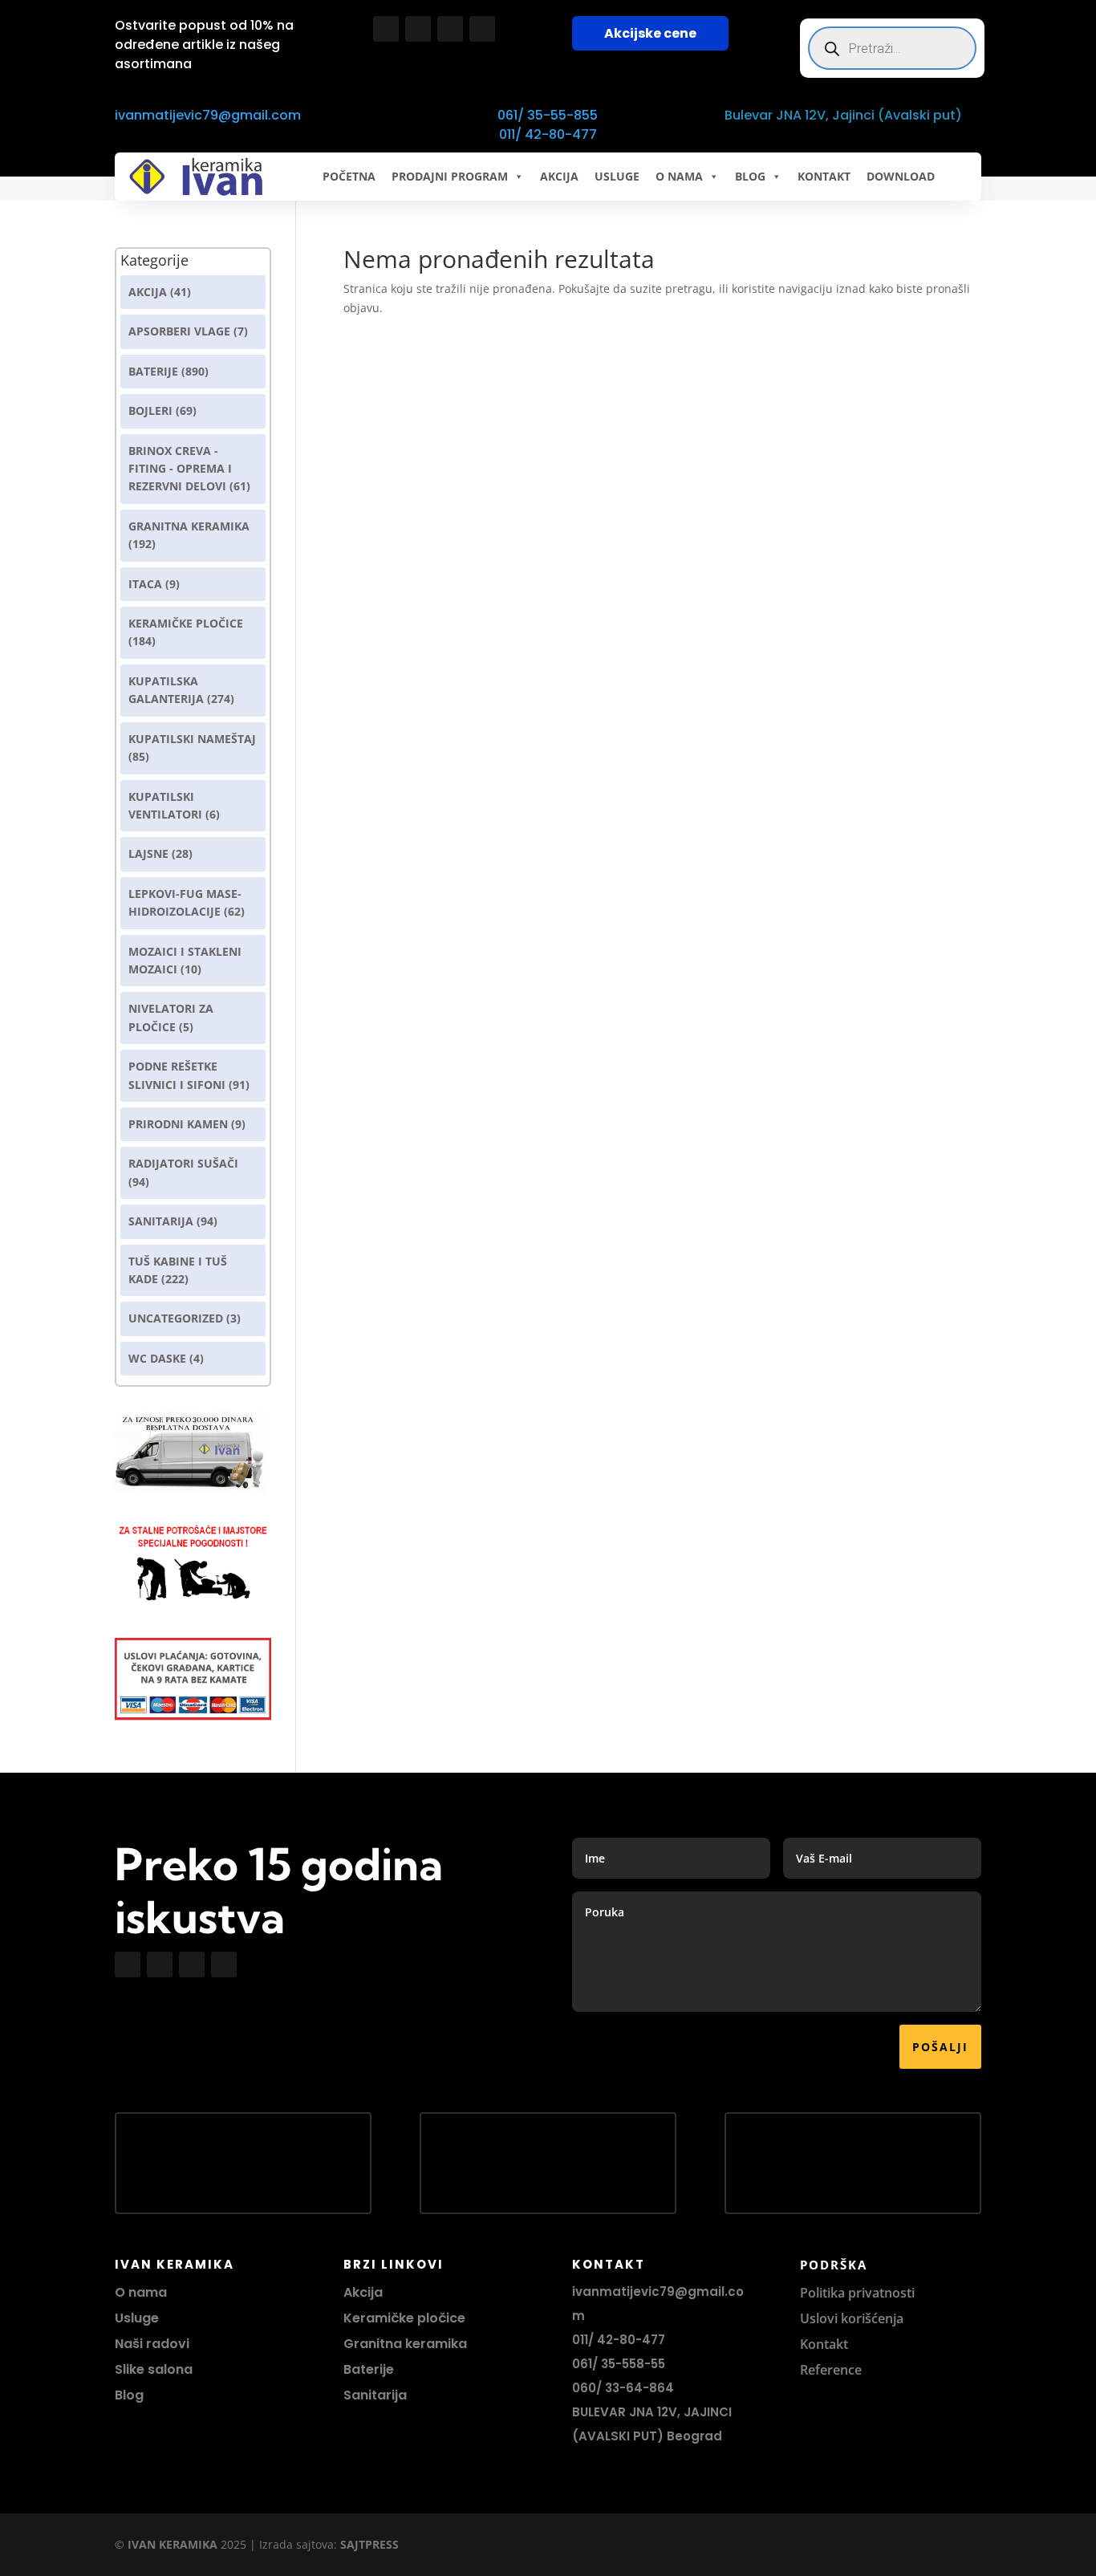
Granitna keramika (189, 526)
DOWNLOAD (901, 176)
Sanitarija (161, 1221)
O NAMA (679, 176)
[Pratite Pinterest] (482, 29)
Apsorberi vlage (179, 331)
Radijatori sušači (183, 1163)
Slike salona (154, 2369)
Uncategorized (176, 1318)
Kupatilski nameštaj (192, 739)
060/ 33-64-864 (623, 2388)
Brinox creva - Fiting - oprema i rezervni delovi (180, 469)
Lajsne (148, 853)
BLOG (750, 176)
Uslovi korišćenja (852, 2318)
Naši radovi (152, 2344)
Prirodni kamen (178, 1124)
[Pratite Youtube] (450, 29)
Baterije (153, 371)
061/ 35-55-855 (548, 115)
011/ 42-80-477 (548, 134)
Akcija (148, 292)
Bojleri (150, 410)
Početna (349, 176)
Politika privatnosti (857, 2293)
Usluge (617, 176)
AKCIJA (559, 176)
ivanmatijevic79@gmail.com (208, 115)
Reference (831, 2370)
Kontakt (824, 2344)
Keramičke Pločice (186, 623)
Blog (129, 2395)
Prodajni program (450, 176)
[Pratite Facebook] (386, 29)
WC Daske (157, 1358)
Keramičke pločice (404, 2318)
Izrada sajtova (296, 2544)
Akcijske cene (650, 33)
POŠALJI (940, 2047)
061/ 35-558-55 (619, 2364)
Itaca (145, 584)
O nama (141, 2292)
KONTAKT (824, 176)
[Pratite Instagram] (418, 29)
